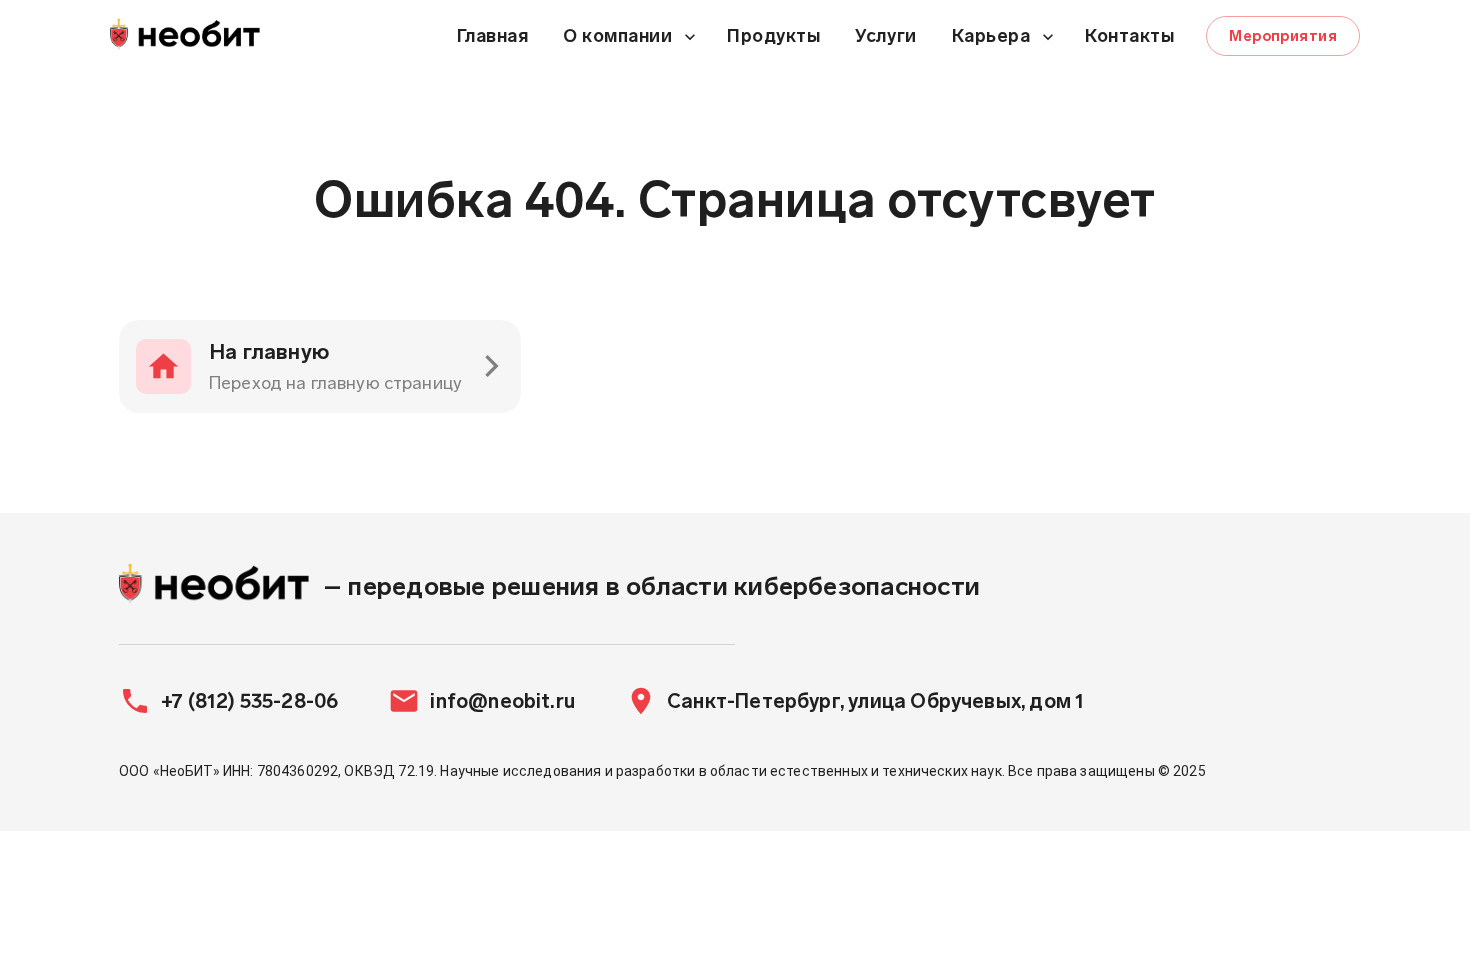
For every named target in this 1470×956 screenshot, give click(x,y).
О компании (617, 36)
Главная (493, 36)
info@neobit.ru (502, 701)
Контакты (1129, 36)
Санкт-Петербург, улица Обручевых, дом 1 (875, 701)
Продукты (773, 36)
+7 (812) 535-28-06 (249, 701)
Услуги (885, 36)
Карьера (991, 36)
